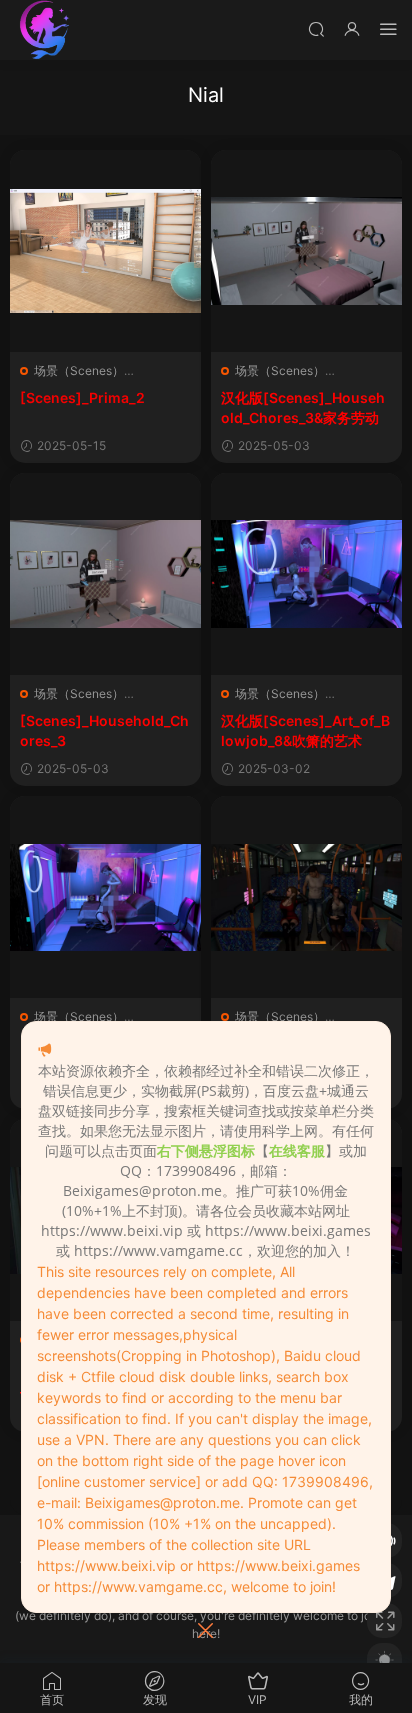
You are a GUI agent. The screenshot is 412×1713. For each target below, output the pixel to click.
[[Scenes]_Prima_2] (105, 251)
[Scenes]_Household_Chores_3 (104, 730)
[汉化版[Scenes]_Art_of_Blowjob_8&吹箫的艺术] (306, 574)
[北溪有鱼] (45, 30)
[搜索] (316, 28)
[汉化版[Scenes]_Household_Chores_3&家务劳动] (306, 251)
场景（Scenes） (79, 370)
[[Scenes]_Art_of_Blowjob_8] (105, 897)
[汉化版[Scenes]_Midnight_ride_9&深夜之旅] (306, 897)
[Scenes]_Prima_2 (82, 397)
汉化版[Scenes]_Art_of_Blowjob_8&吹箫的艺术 (305, 730)
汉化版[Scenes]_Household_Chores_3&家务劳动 (303, 407)
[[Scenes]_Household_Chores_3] (105, 574)
